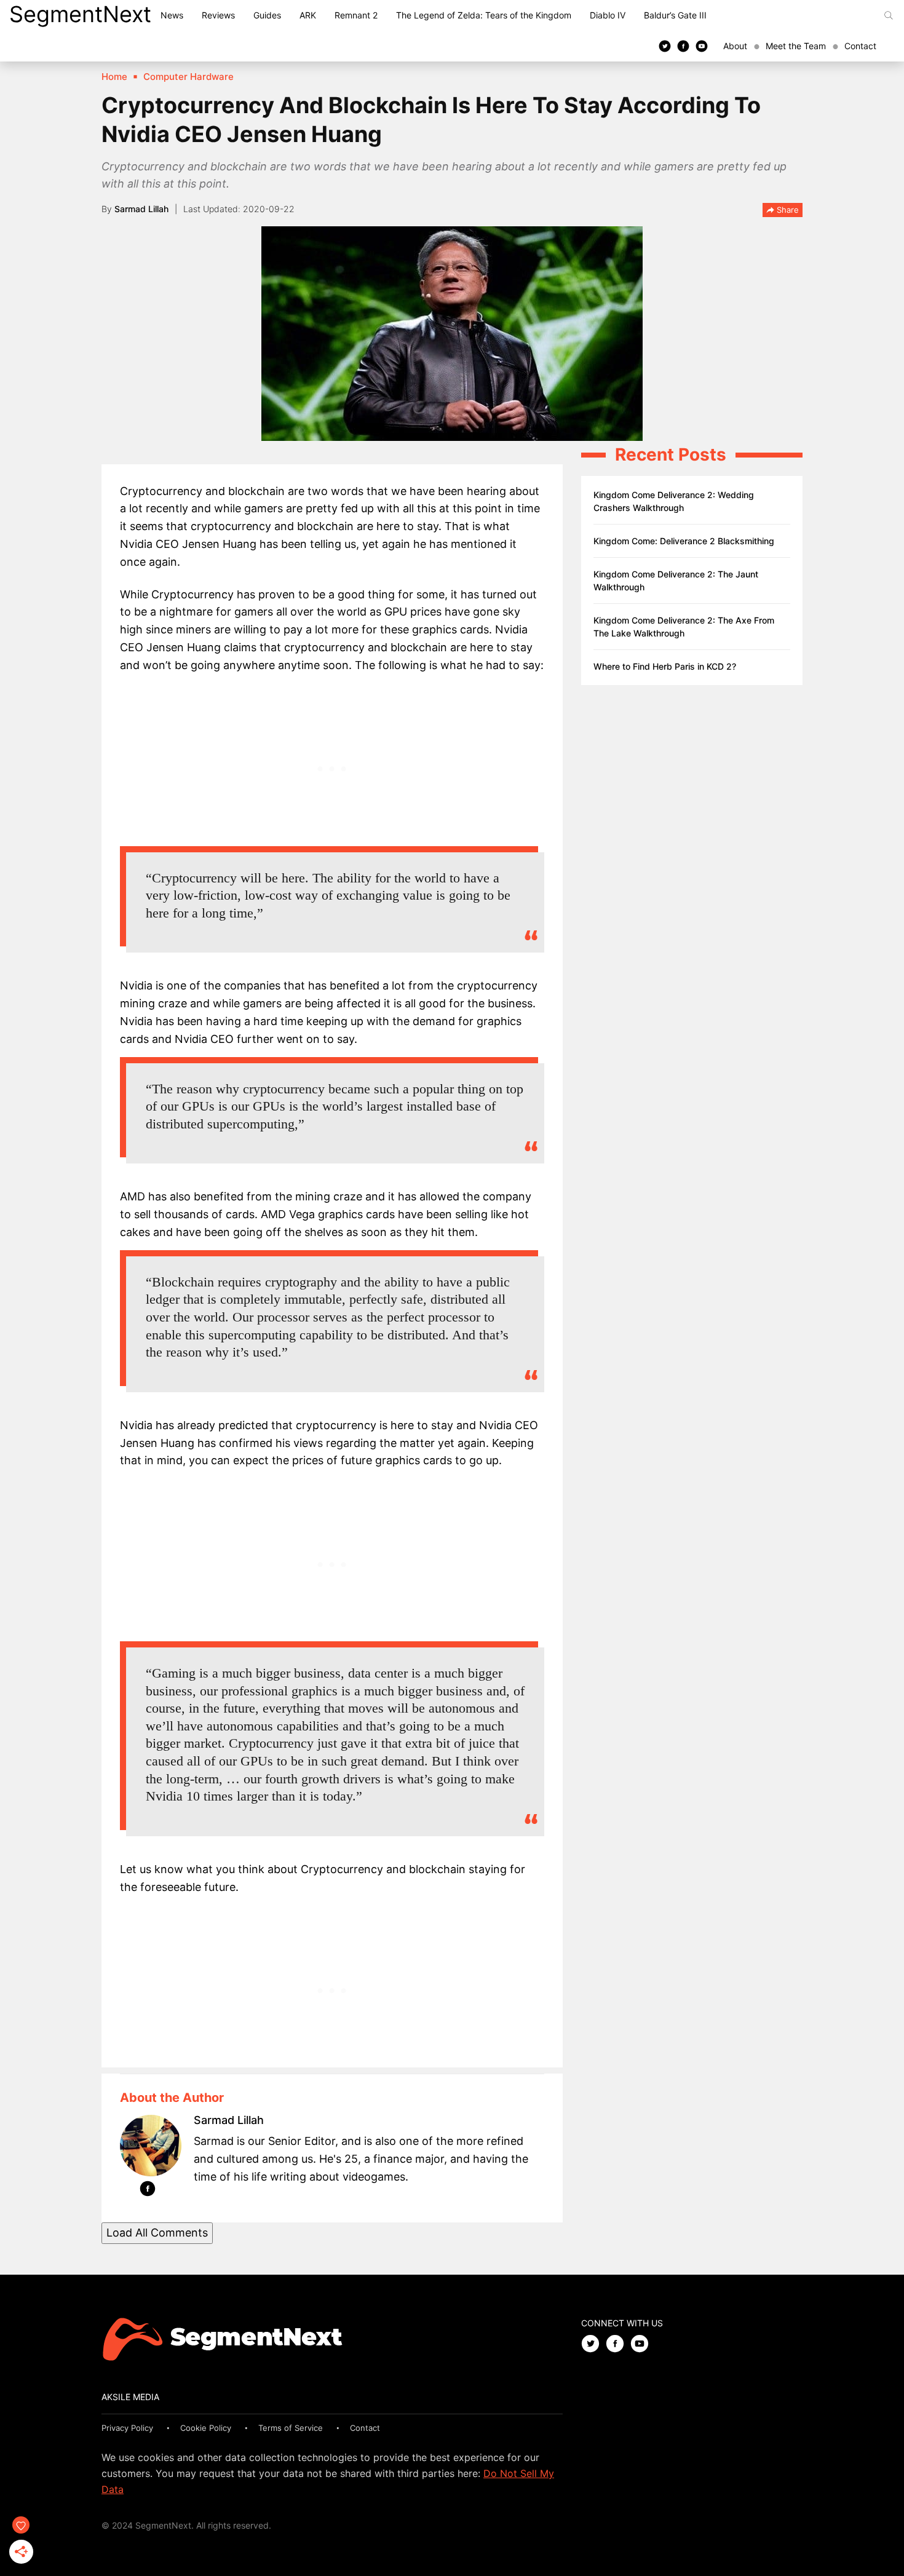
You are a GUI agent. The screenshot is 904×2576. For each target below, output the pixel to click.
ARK (308, 15)
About (735, 46)
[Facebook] (683, 46)
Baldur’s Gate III (675, 15)
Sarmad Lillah (141, 209)
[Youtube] (702, 46)
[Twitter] (665, 46)
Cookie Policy (206, 2428)
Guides (267, 15)
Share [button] (787, 210)
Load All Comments (157, 2233)
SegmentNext (80, 14)
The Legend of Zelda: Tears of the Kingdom (484, 15)
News (172, 15)
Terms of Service (291, 2428)
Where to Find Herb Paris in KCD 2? (665, 666)
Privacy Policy (127, 2428)
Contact (860, 46)
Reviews (218, 15)
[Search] (889, 15)
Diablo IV (608, 15)
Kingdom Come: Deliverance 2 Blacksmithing (684, 541)
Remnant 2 (356, 15)
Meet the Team (796, 46)
